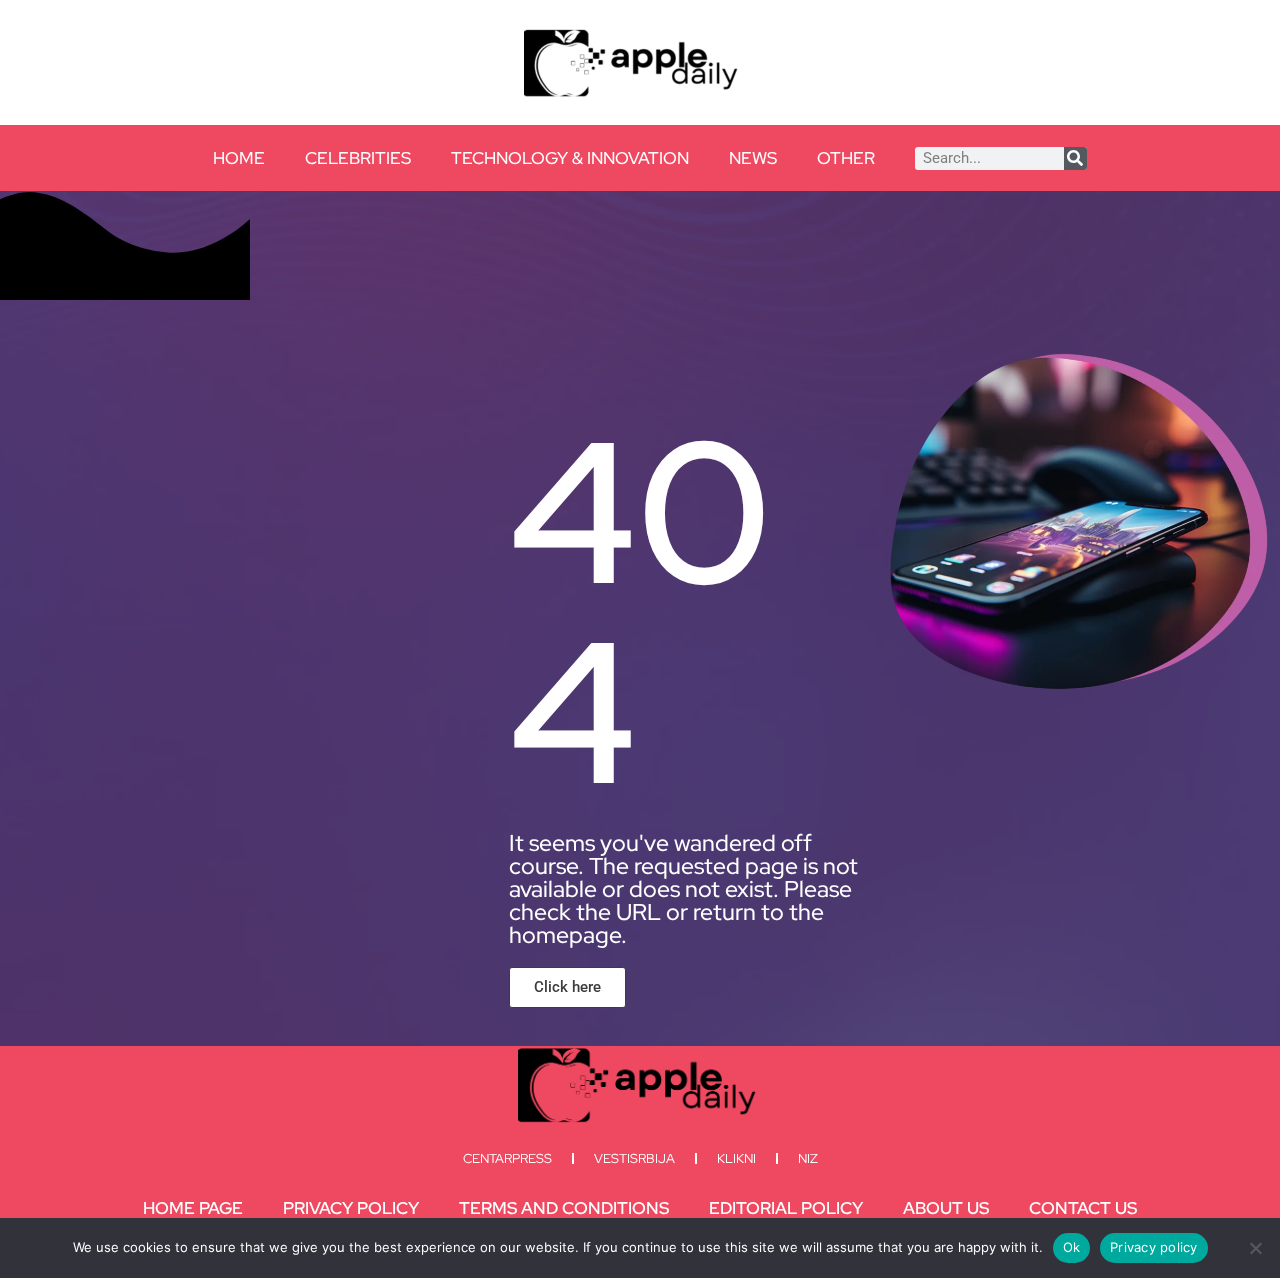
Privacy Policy (351, 1208)
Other (846, 158)
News (753, 158)
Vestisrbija (634, 1158)
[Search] (1075, 158)
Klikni (736, 1158)
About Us (946, 1208)
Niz (808, 1158)
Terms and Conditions (564, 1208)
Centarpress (507, 1158)
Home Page (193, 1208)
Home (239, 158)
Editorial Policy (786, 1208)
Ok (1072, 1247)
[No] (1255, 1248)
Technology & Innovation (570, 158)
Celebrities (358, 158)
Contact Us (1083, 1208)
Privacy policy (1154, 1247)
